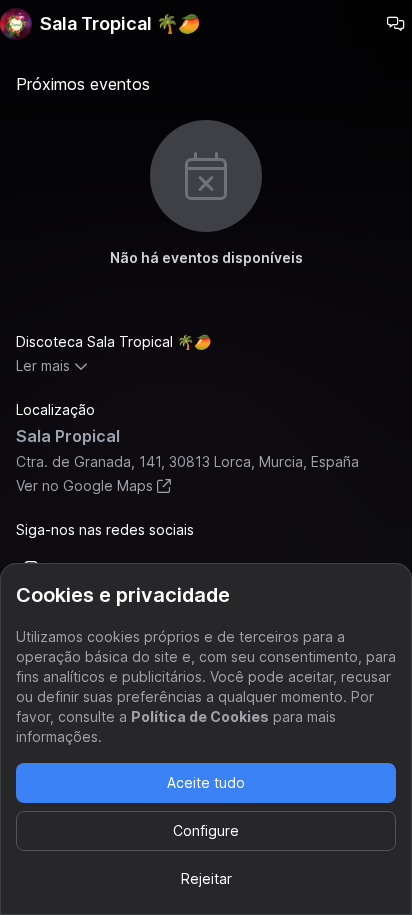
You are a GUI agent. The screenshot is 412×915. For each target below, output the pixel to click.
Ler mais (43, 365)
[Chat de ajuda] (396, 24)
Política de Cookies (200, 716)
